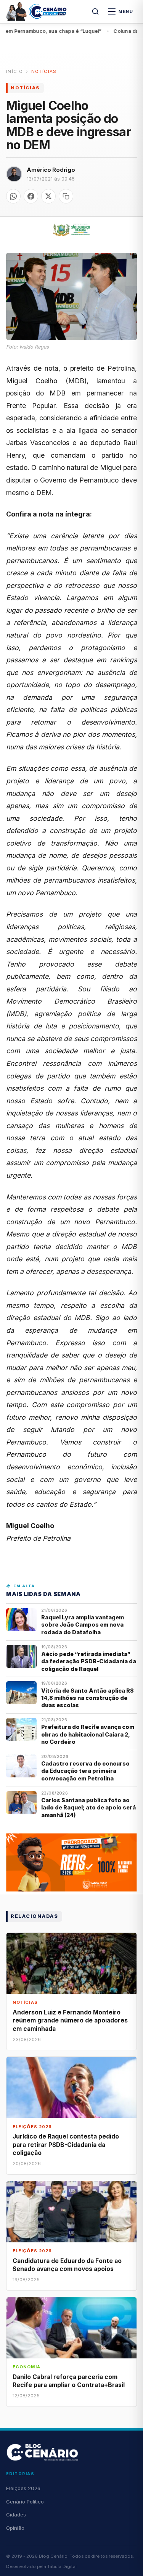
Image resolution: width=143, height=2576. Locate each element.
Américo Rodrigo (51, 170)
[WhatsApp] (13, 196)
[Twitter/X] (48, 196)
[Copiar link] (66, 196)
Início (14, 71)
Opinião (15, 2528)
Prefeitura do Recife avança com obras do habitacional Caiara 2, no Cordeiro (88, 1734)
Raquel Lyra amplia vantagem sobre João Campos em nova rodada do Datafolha (83, 1625)
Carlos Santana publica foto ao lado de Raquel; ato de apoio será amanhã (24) (88, 1808)
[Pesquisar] (95, 11)
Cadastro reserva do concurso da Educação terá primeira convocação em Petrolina (85, 1771)
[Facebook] (31, 196)
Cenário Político (25, 2502)
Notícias (44, 71)
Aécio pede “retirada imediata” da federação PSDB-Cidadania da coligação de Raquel (89, 1661)
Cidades (16, 2515)
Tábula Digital (62, 2566)
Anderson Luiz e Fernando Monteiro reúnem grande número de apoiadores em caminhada (70, 2020)
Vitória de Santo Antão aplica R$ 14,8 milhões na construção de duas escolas (88, 1698)
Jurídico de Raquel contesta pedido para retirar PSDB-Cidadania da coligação (66, 2144)
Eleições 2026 (23, 2488)
